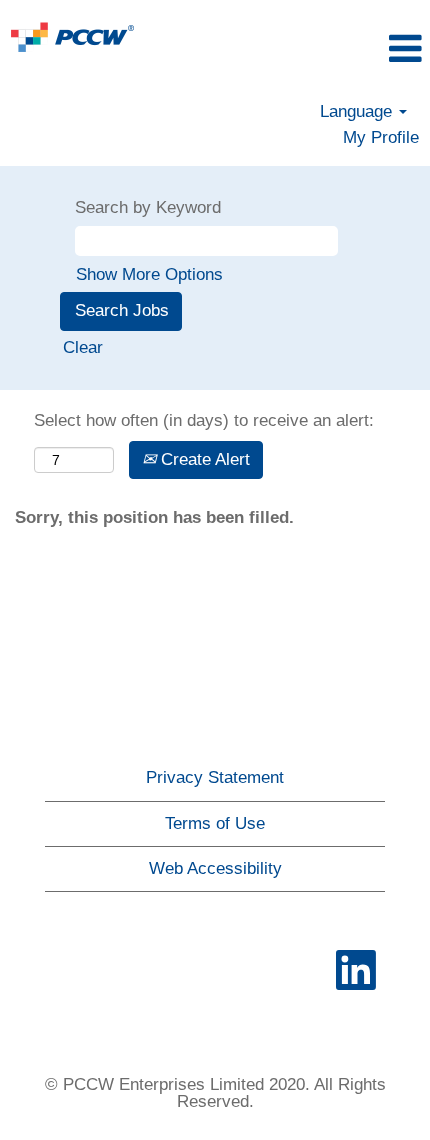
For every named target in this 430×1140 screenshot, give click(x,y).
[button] (358, 49)
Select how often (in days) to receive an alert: (204, 420)
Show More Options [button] (149, 274)
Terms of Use (215, 823)
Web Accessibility (215, 868)
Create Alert (203, 459)
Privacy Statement (215, 777)
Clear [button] (83, 347)
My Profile (381, 137)
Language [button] (358, 111)
